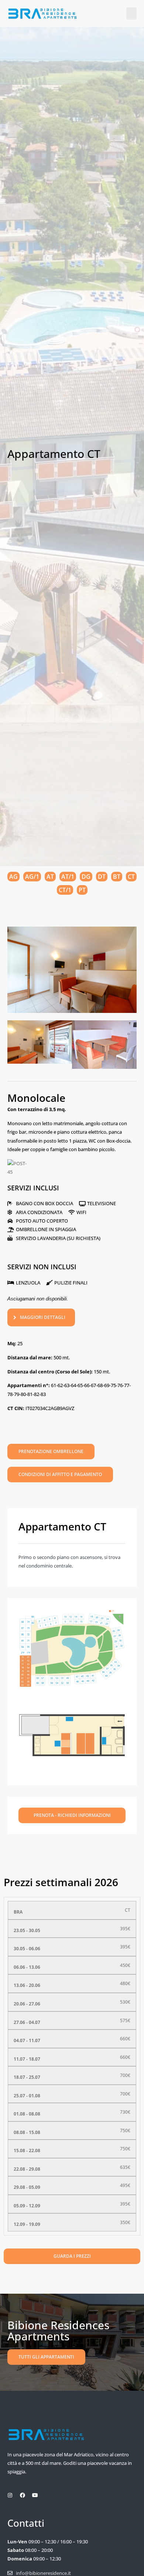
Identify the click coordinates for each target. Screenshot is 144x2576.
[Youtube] (35, 2495)
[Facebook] (23, 2495)
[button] (131, 14)
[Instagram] (10, 2495)
